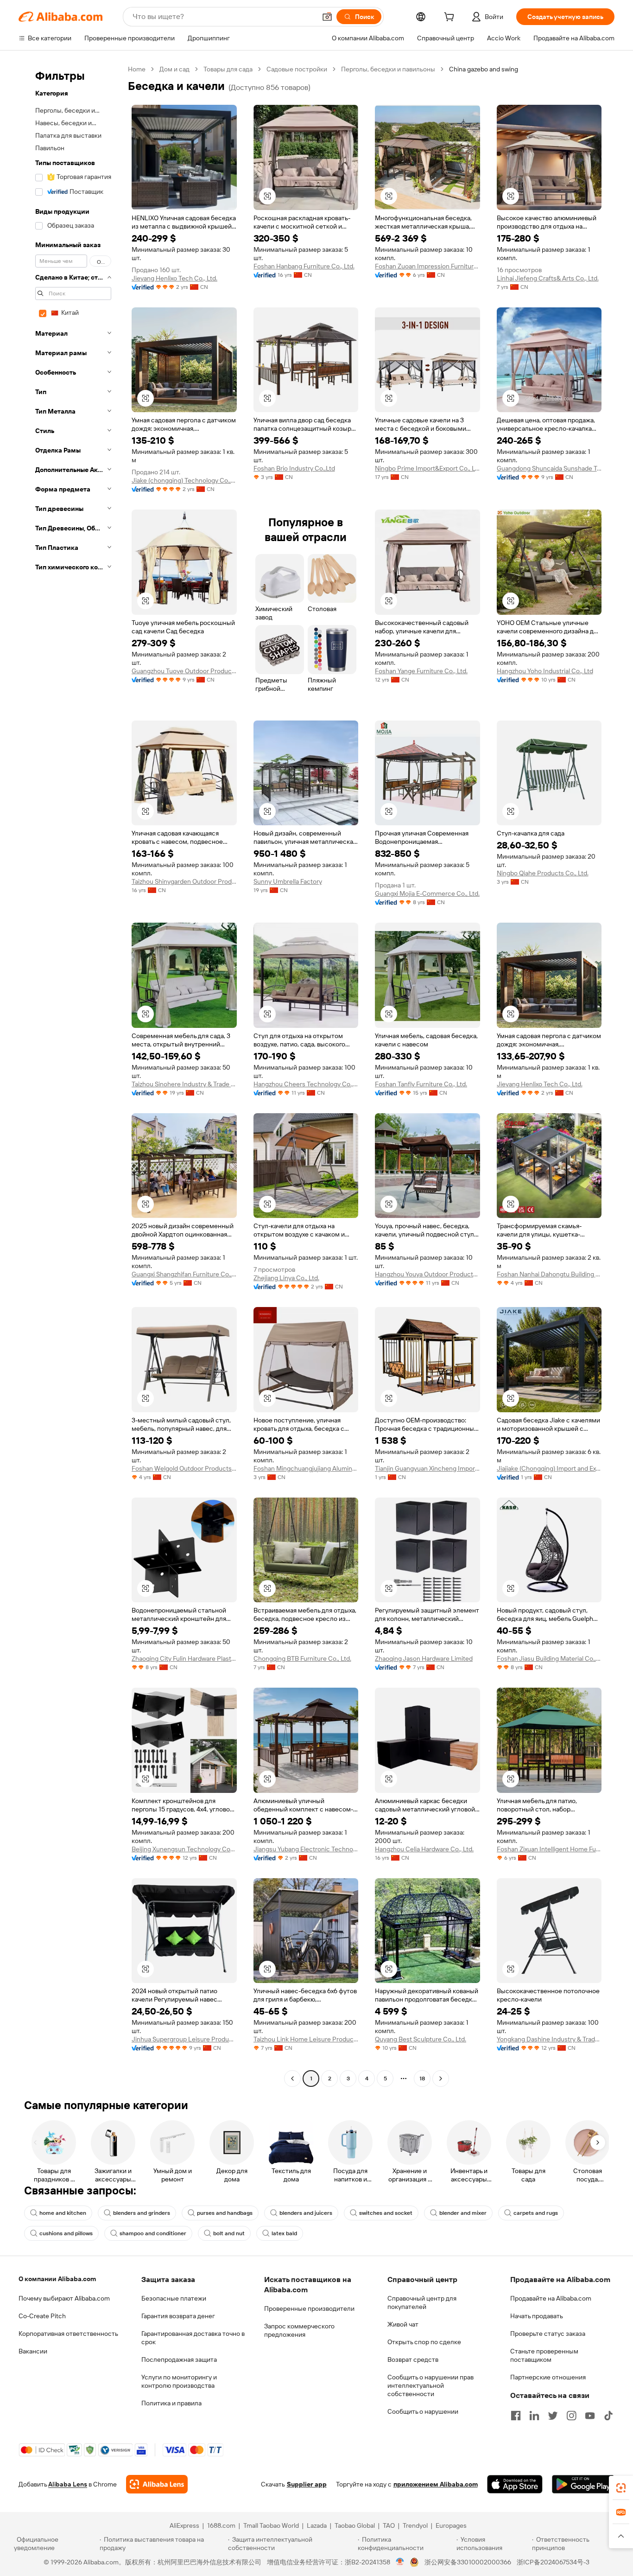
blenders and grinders (142, 2213)
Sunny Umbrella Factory (288, 881)
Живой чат (403, 2324)
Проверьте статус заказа (548, 2334)
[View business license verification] (400, 2562)
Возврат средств (413, 2359)
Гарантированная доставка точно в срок (193, 2338)
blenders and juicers (306, 2213)
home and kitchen (63, 2213)
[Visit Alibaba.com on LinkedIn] (534, 2416)
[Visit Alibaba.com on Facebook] (516, 2416)
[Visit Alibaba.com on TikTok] (608, 2416)
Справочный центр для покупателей (422, 2302)
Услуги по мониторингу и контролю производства (179, 2381)
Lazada (317, 2525)
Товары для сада (228, 69)
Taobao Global (355, 2525)
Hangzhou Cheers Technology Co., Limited (306, 1084)
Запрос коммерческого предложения (299, 2330)
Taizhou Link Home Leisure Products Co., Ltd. (306, 2039)
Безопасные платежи (174, 2298)
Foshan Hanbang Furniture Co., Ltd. (304, 266)
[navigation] (70, 1075)
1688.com (221, 2525)
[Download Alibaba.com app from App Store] (515, 2484)
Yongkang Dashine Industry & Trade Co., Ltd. (549, 2039)
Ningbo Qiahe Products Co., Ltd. (543, 873)
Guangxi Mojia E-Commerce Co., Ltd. (427, 893)
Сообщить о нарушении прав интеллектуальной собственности (430, 2385)
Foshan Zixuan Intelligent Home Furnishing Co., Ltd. (549, 1849)
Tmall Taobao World (271, 2525)
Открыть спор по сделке (424, 2342)
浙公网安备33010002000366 (468, 2562)
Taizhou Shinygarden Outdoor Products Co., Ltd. (184, 881)
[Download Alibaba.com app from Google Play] (583, 2484)
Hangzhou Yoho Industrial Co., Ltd (545, 671)
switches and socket (386, 2213)
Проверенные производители (309, 2308)
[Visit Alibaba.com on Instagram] (571, 2416)
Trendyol (415, 2525)
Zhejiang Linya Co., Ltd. (286, 1278)
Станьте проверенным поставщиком (544, 2355)
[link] (621, 2488)
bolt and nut (229, 2233)
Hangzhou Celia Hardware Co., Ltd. (424, 1849)
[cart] (451, 18)
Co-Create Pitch (42, 2316)
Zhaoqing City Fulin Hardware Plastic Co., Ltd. (184, 1658)
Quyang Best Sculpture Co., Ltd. (421, 2039)
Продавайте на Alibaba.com (551, 2298)
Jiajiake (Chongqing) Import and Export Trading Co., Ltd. (549, 1468)
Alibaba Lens (68, 2484)
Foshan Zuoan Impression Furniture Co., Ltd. (427, 266)
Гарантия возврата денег (178, 2316)
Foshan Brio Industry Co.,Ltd (294, 468)
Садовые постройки (297, 69)
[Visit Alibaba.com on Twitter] (553, 2416)
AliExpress (184, 2525)
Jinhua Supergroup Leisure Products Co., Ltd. (184, 2039)
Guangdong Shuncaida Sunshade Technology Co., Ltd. (549, 468)
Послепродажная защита (179, 2359)
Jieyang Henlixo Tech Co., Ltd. (174, 278)
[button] (327, 17)
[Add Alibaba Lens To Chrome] (157, 2484)
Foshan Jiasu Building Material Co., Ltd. (549, 1658)
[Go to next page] (441, 2079)
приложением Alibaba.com (436, 2484)
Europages (451, 2525)
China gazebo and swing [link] (484, 69)
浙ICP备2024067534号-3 (553, 2562)
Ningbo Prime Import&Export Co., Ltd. (427, 468)
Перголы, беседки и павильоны (388, 69)
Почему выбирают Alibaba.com (64, 2298)
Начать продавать (537, 2316)
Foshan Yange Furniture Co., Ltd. (421, 671)
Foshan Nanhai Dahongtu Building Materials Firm (549, 1274)
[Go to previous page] (292, 2079)
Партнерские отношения (548, 2377)
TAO (389, 2525)
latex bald (284, 2233)
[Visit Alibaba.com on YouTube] (590, 2416)
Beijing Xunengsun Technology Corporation (184, 1849)
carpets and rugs (536, 2213)
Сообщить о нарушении (423, 2411)
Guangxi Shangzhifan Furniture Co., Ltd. (184, 1274)
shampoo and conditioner (153, 2233)
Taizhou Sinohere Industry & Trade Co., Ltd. (184, 1084)
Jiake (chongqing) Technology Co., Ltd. (184, 480)
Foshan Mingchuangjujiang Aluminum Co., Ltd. (306, 1468)
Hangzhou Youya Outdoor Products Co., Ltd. (427, 1274)
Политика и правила (171, 2403)
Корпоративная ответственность (68, 2334)
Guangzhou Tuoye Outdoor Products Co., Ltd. (184, 671)
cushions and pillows (66, 2233)
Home (137, 69)
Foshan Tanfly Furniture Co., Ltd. (421, 1084)
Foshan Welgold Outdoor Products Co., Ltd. (184, 1468)
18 (422, 2079)
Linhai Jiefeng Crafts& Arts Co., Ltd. (548, 278)
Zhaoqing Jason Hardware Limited (424, 1658)
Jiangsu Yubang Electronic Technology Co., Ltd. (306, 1849)
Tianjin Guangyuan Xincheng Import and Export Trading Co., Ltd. (427, 1468)
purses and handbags (225, 2213)
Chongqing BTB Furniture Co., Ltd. (302, 1658)
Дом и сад (174, 69)
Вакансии (33, 2351)
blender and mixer (463, 2213)
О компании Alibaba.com (57, 2279)
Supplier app (307, 2484)
